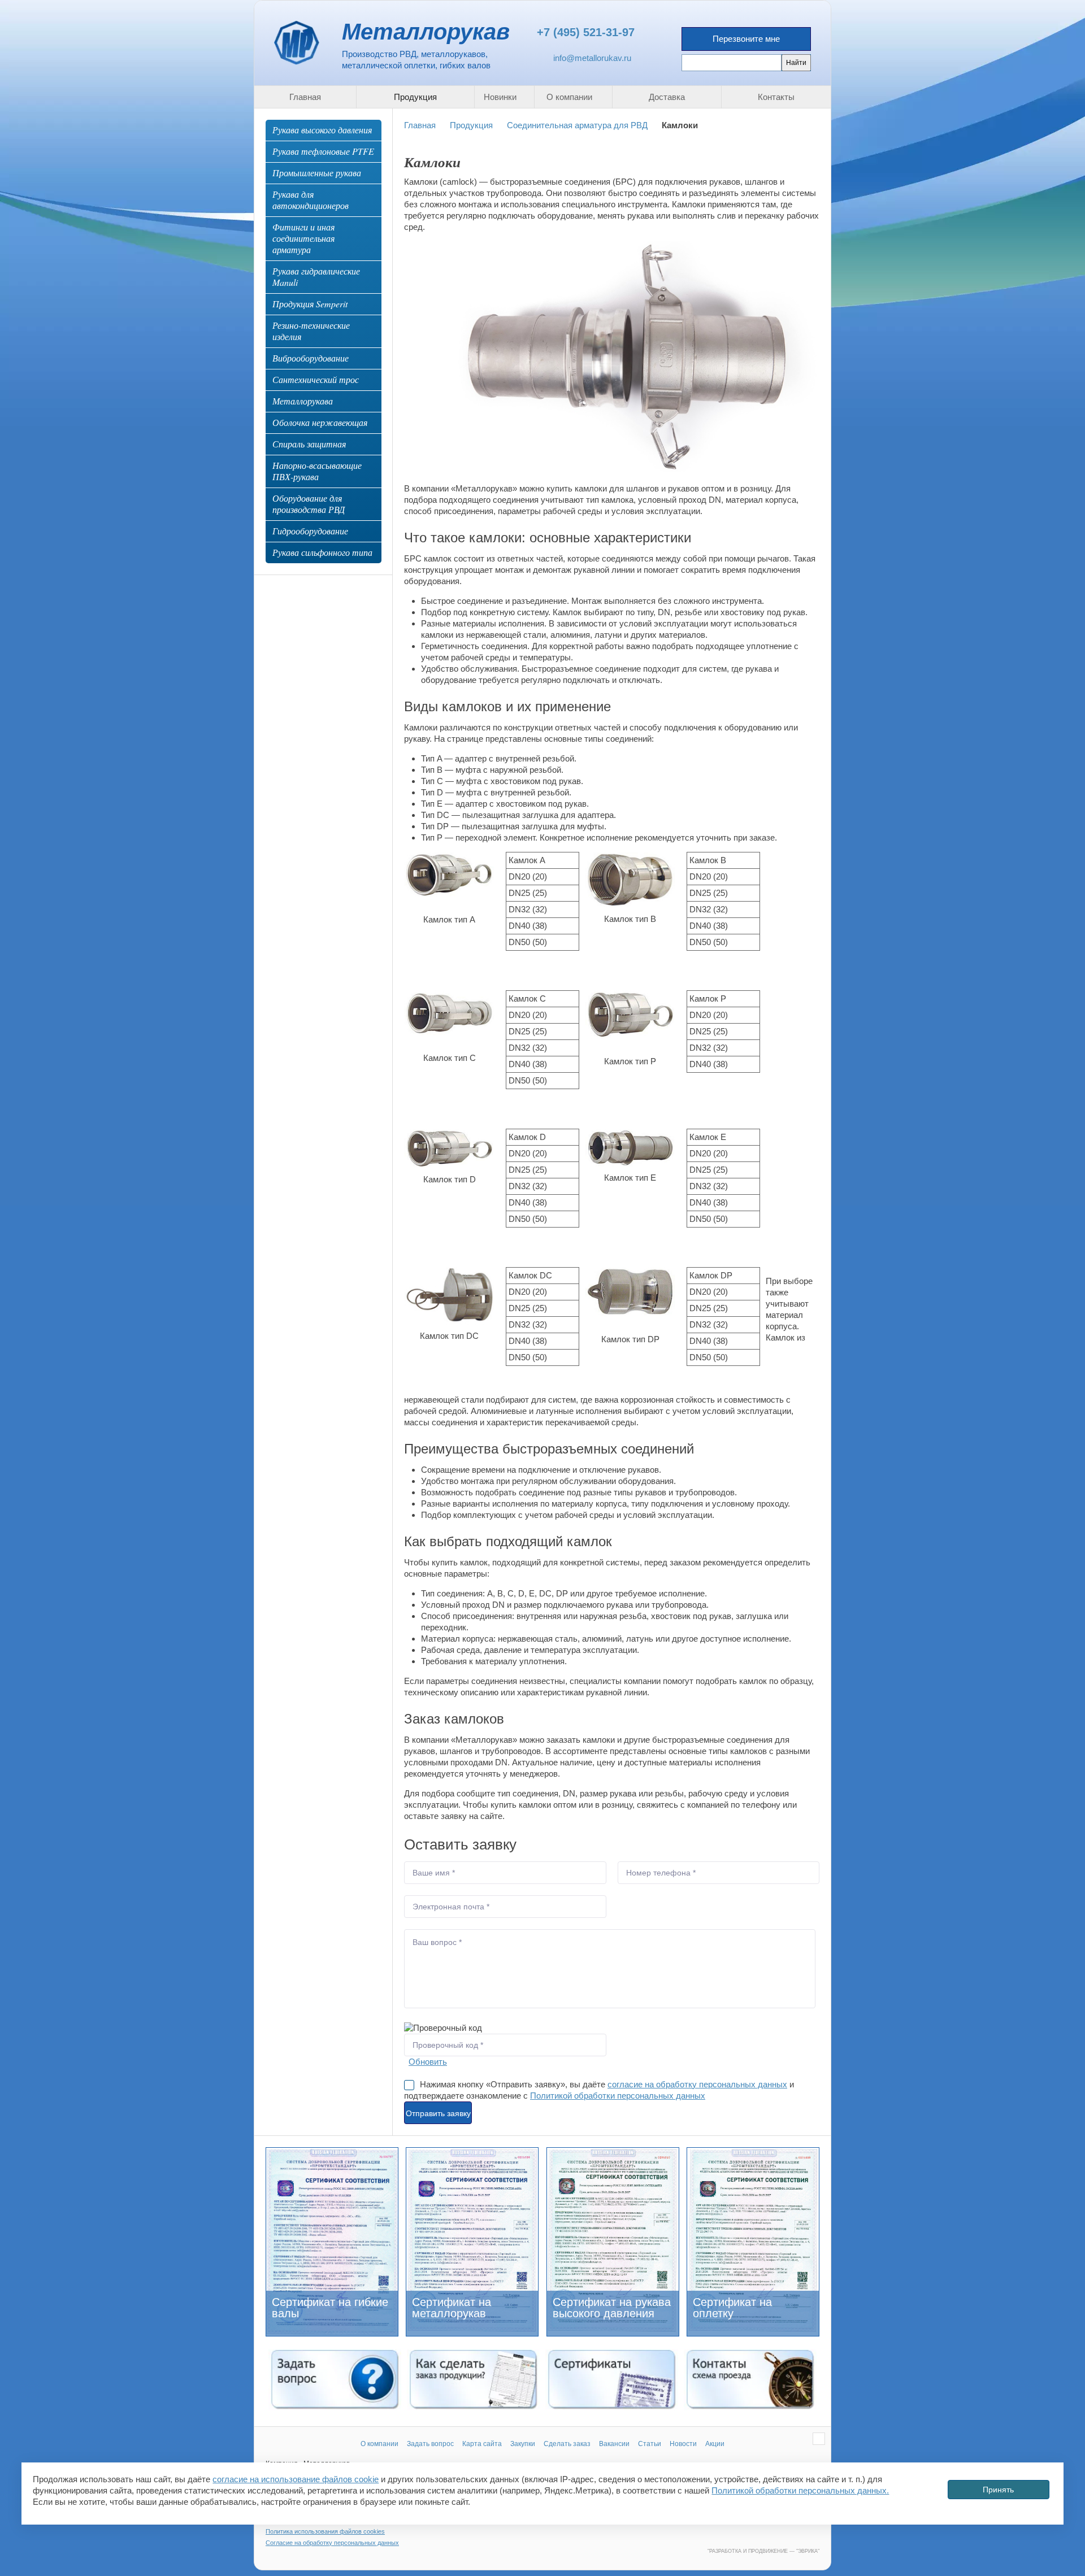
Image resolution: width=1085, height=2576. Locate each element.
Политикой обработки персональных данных (618, 2096)
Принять (998, 2489)
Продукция (471, 125)
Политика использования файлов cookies (325, 2531)
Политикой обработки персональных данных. (800, 2490)
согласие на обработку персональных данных (697, 2084)
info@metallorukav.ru (592, 58)
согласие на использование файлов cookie (296, 2479)
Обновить (428, 2062)
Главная (420, 125)
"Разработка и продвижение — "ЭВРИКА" (763, 2551)
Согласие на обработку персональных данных (332, 2543)
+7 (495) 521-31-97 (586, 32)
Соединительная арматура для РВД (577, 125)
